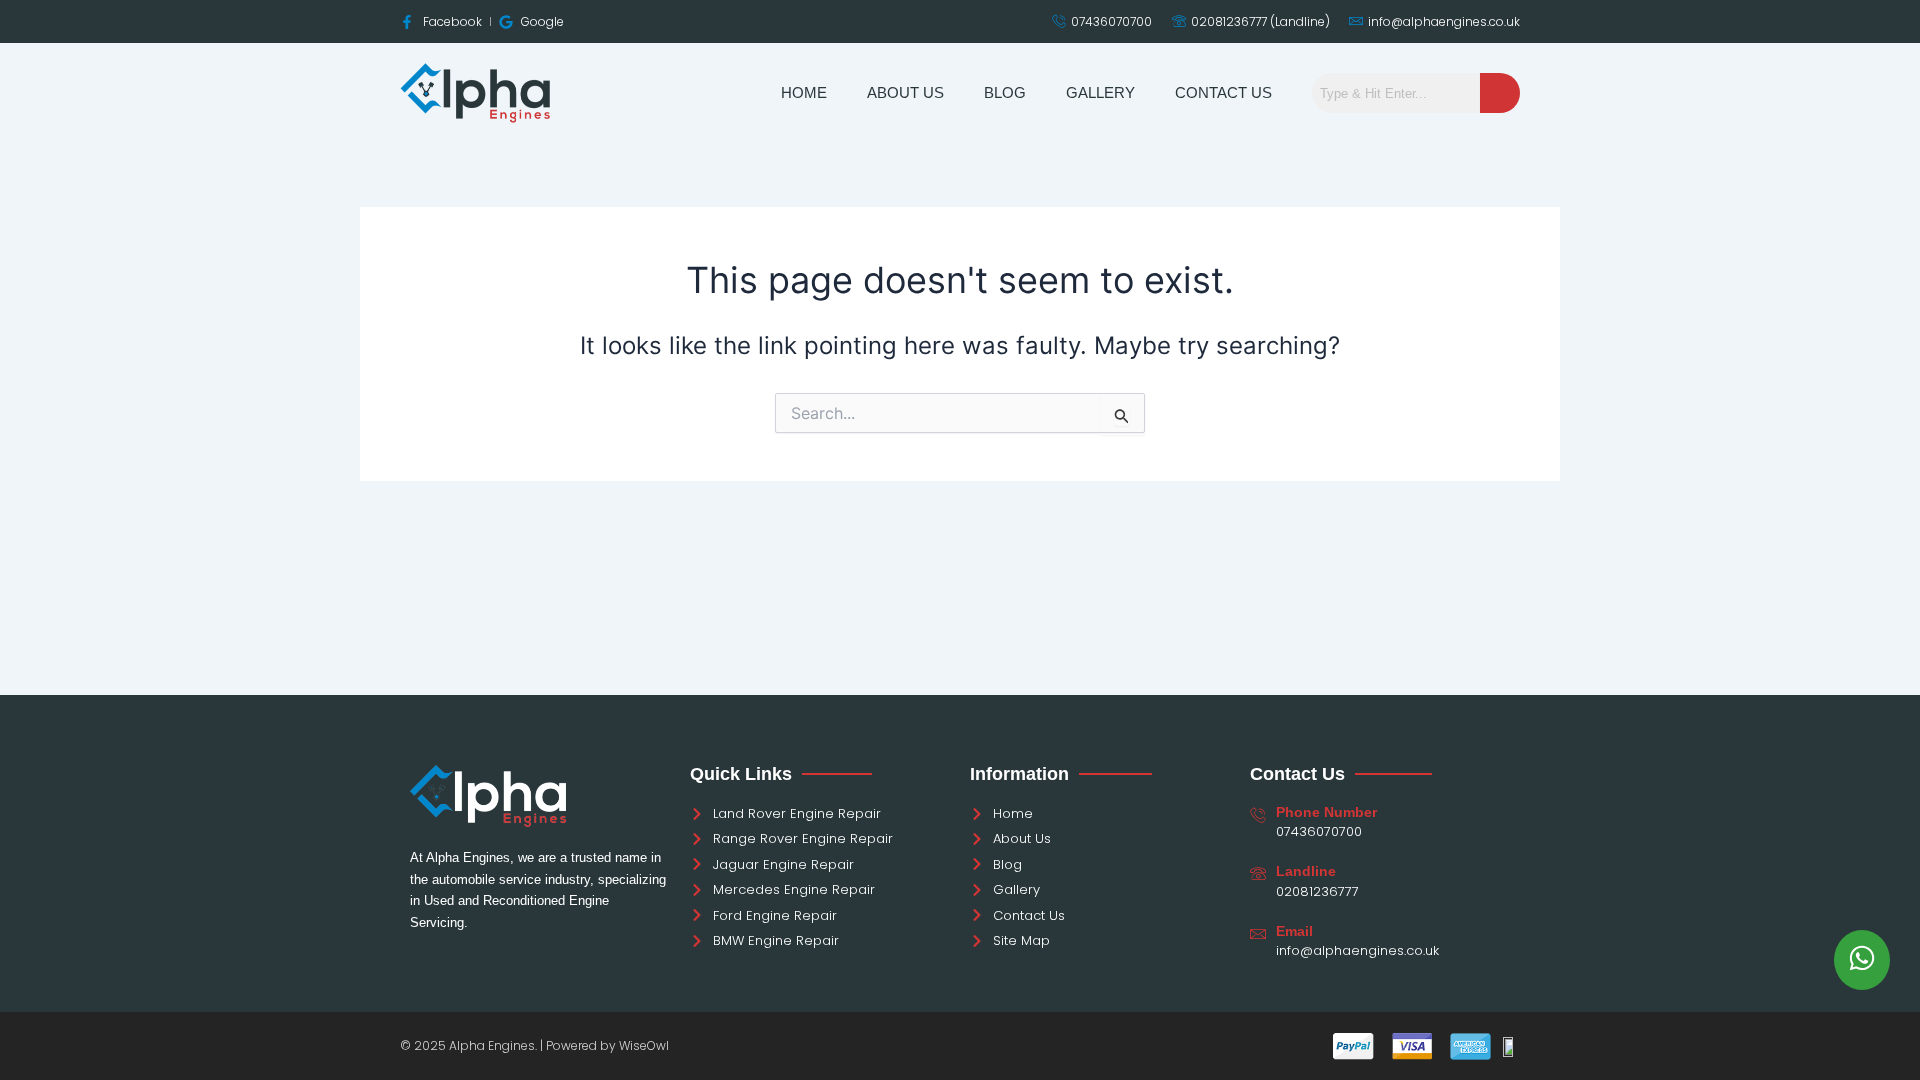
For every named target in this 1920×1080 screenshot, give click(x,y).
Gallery (1100, 92)
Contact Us (1223, 92)
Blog (1005, 92)
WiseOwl (644, 1045)
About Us (905, 92)
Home (804, 92)
